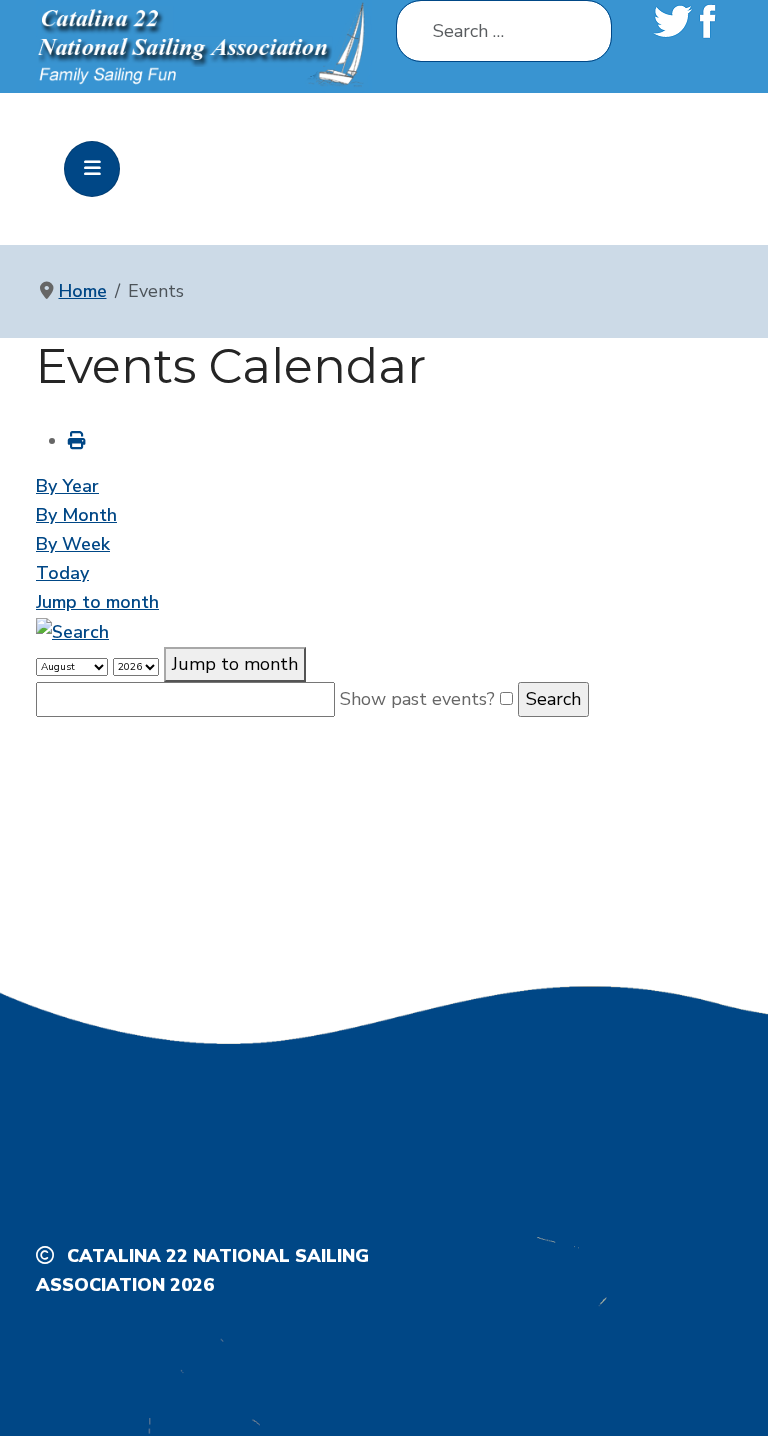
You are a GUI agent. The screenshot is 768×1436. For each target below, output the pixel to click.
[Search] (72, 631)
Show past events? (417, 699)
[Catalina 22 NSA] (204, 45)
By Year (67, 486)
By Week (73, 544)
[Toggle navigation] (92, 169)
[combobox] (504, 31)
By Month (76, 515)
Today (62, 573)
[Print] (77, 441)
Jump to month (97, 602)
